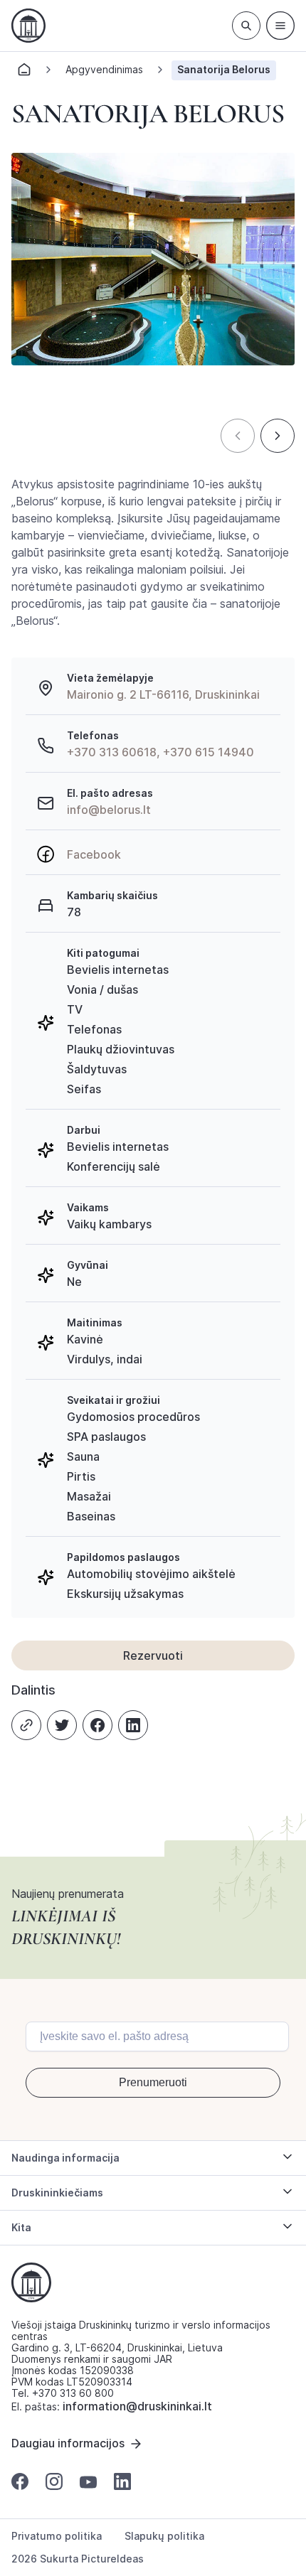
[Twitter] (62, 1725)
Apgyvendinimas (104, 69)
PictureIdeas (112, 2559)
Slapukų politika (164, 2536)
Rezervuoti (153, 1655)
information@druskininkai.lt (137, 2406)
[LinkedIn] (133, 1725)
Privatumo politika (57, 2536)
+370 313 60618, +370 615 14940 (160, 752)
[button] (238, 436)
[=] (280, 26)
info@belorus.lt (109, 810)
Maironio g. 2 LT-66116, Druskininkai (163, 694)
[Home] (24, 74)
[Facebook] (97, 1725)
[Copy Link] (26, 1725)
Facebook (94, 854)
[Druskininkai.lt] (28, 26)
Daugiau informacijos (68, 2443)
